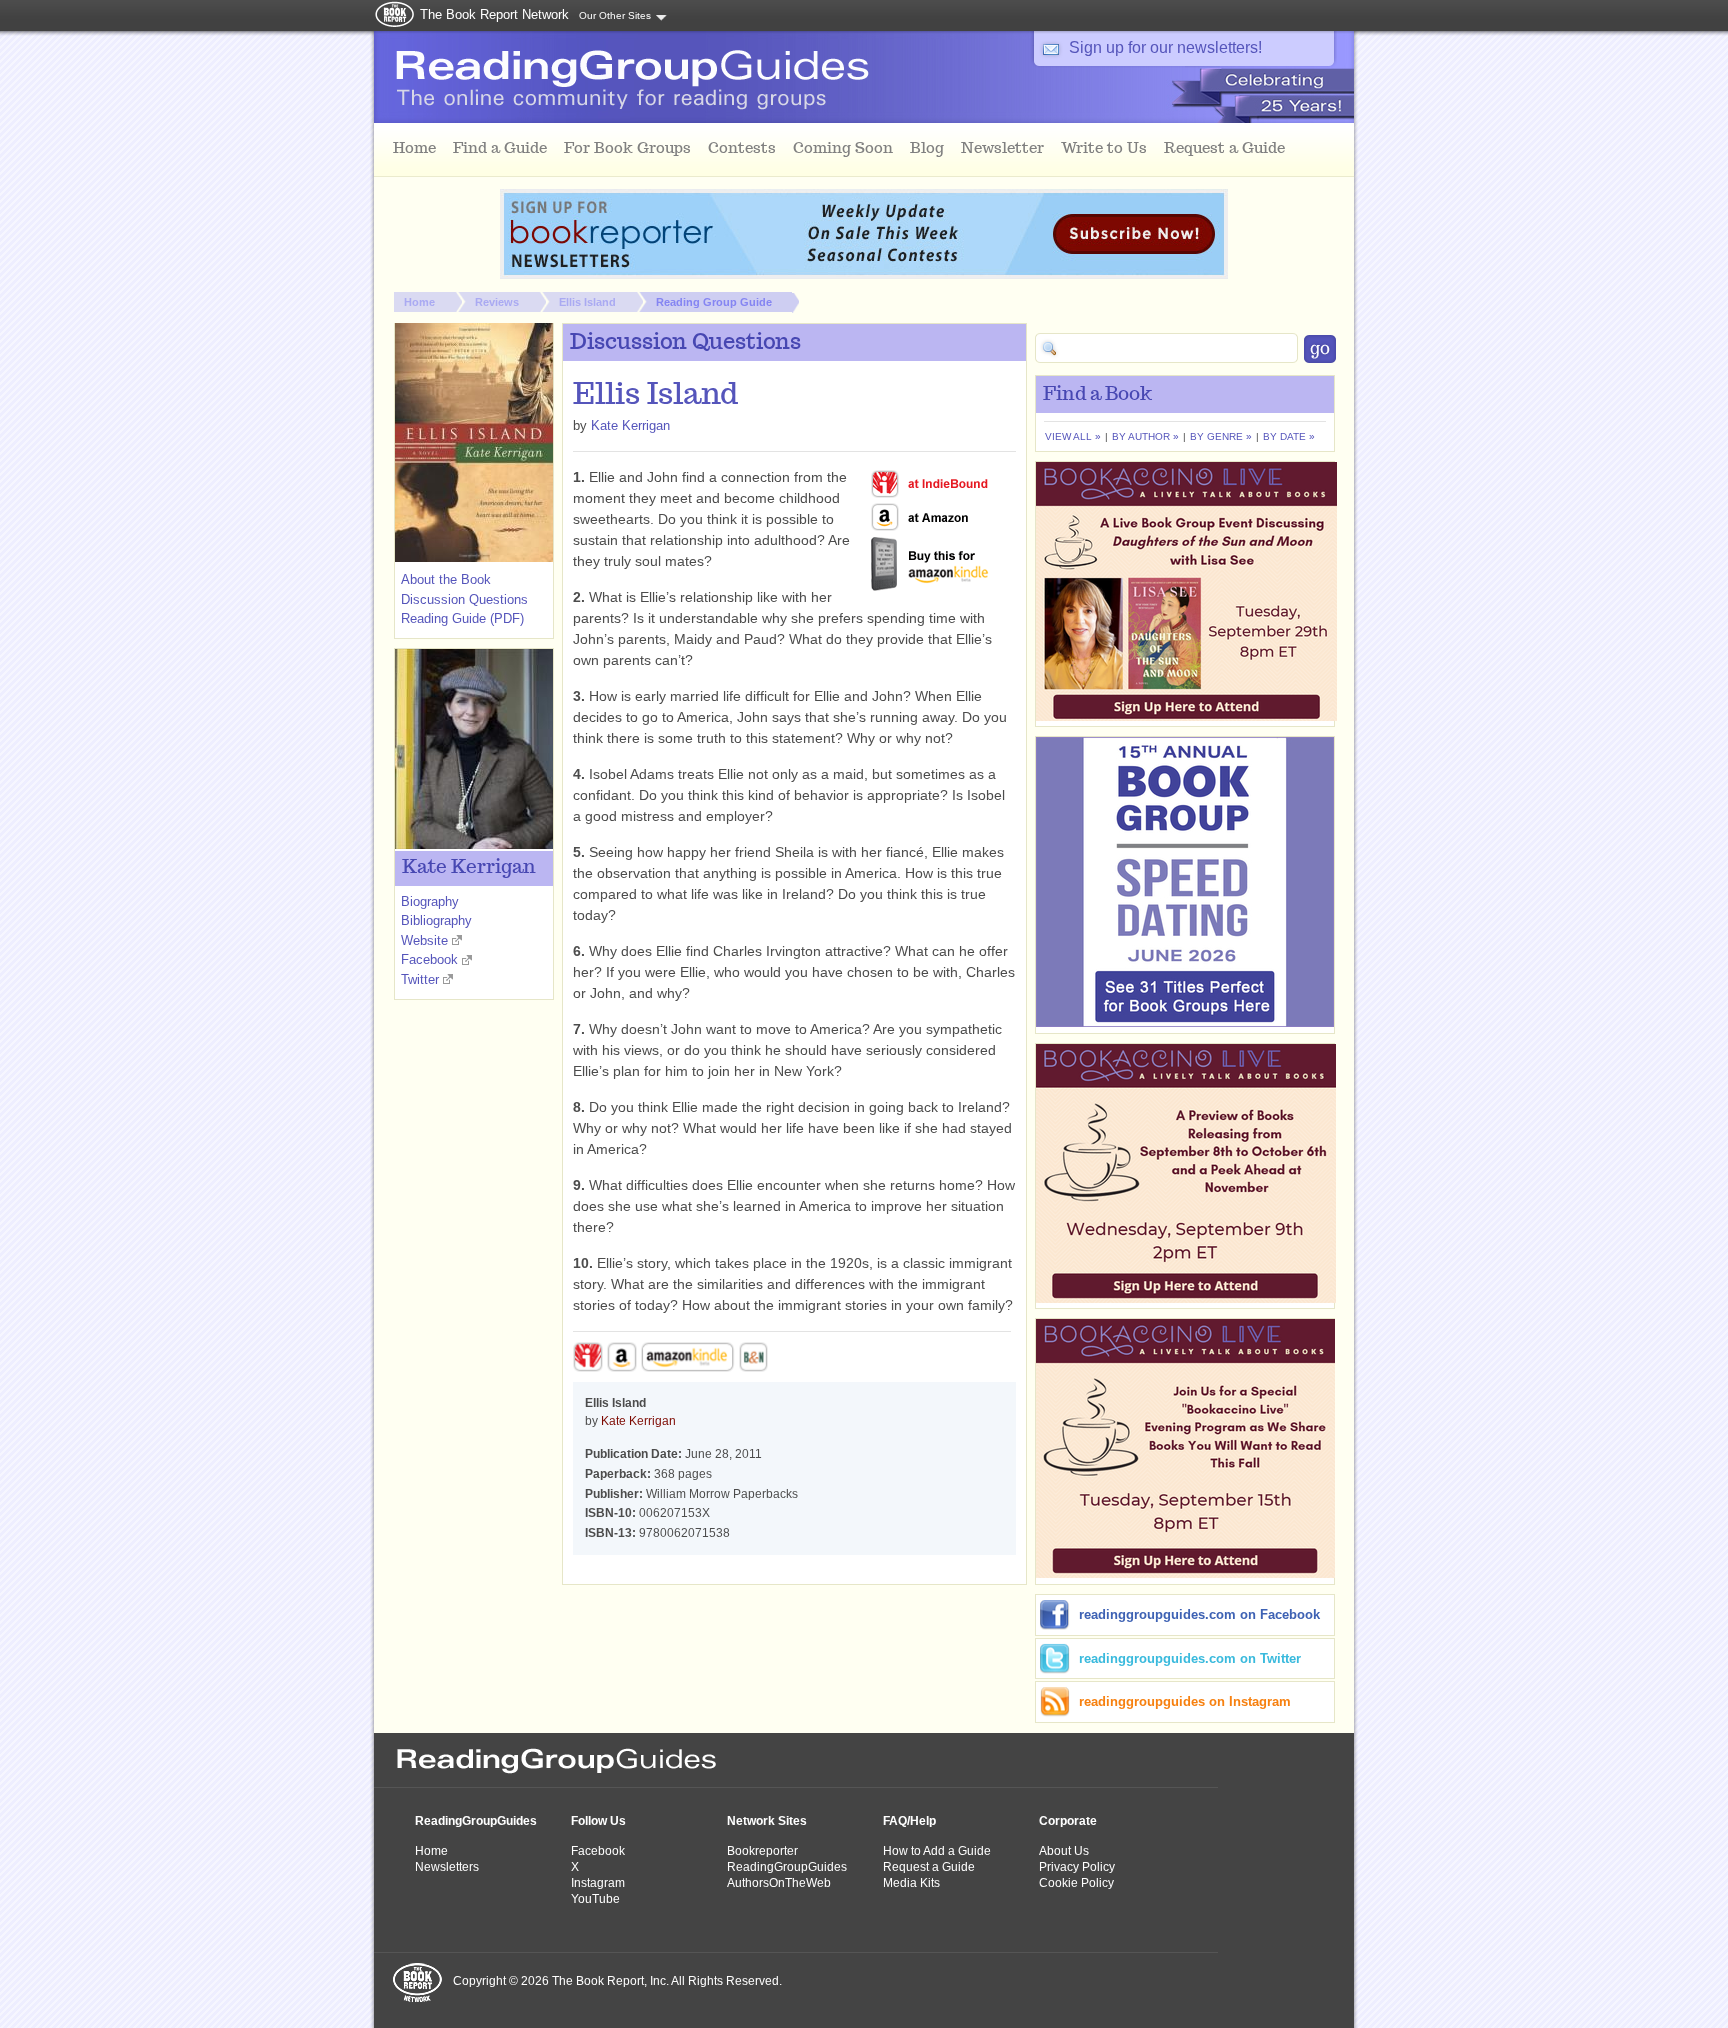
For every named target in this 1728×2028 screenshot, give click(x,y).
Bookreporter (762, 1851)
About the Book (446, 579)
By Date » (1289, 436)
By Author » (1145, 436)
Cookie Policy (1076, 1883)
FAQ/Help (909, 1821)
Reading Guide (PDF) (462, 618)
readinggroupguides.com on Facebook (1199, 1614)
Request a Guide (929, 1867)
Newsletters (447, 1867)
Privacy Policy (1077, 1867)
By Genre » (1221, 436)
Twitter (420, 979)
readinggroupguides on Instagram (1185, 1701)
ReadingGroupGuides (476, 1821)
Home (419, 302)
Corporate (1068, 1821)
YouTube (595, 1899)
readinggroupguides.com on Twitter (1190, 1658)
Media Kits (911, 1883)
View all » (1073, 436)
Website (424, 940)
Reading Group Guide (714, 302)
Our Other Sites (615, 15)
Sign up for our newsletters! (1165, 47)
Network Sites (767, 1821)
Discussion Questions (464, 599)
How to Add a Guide (937, 1851)
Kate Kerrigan (630, 425)
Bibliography (436, 920)
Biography (430, 901)
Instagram (598, 1883)
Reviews (497, 302)
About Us (1064, 1851)
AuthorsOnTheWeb (779, 1883)
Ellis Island (587, 302)
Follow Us (598, 1821)
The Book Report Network (494, 14)
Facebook (429, 959)
